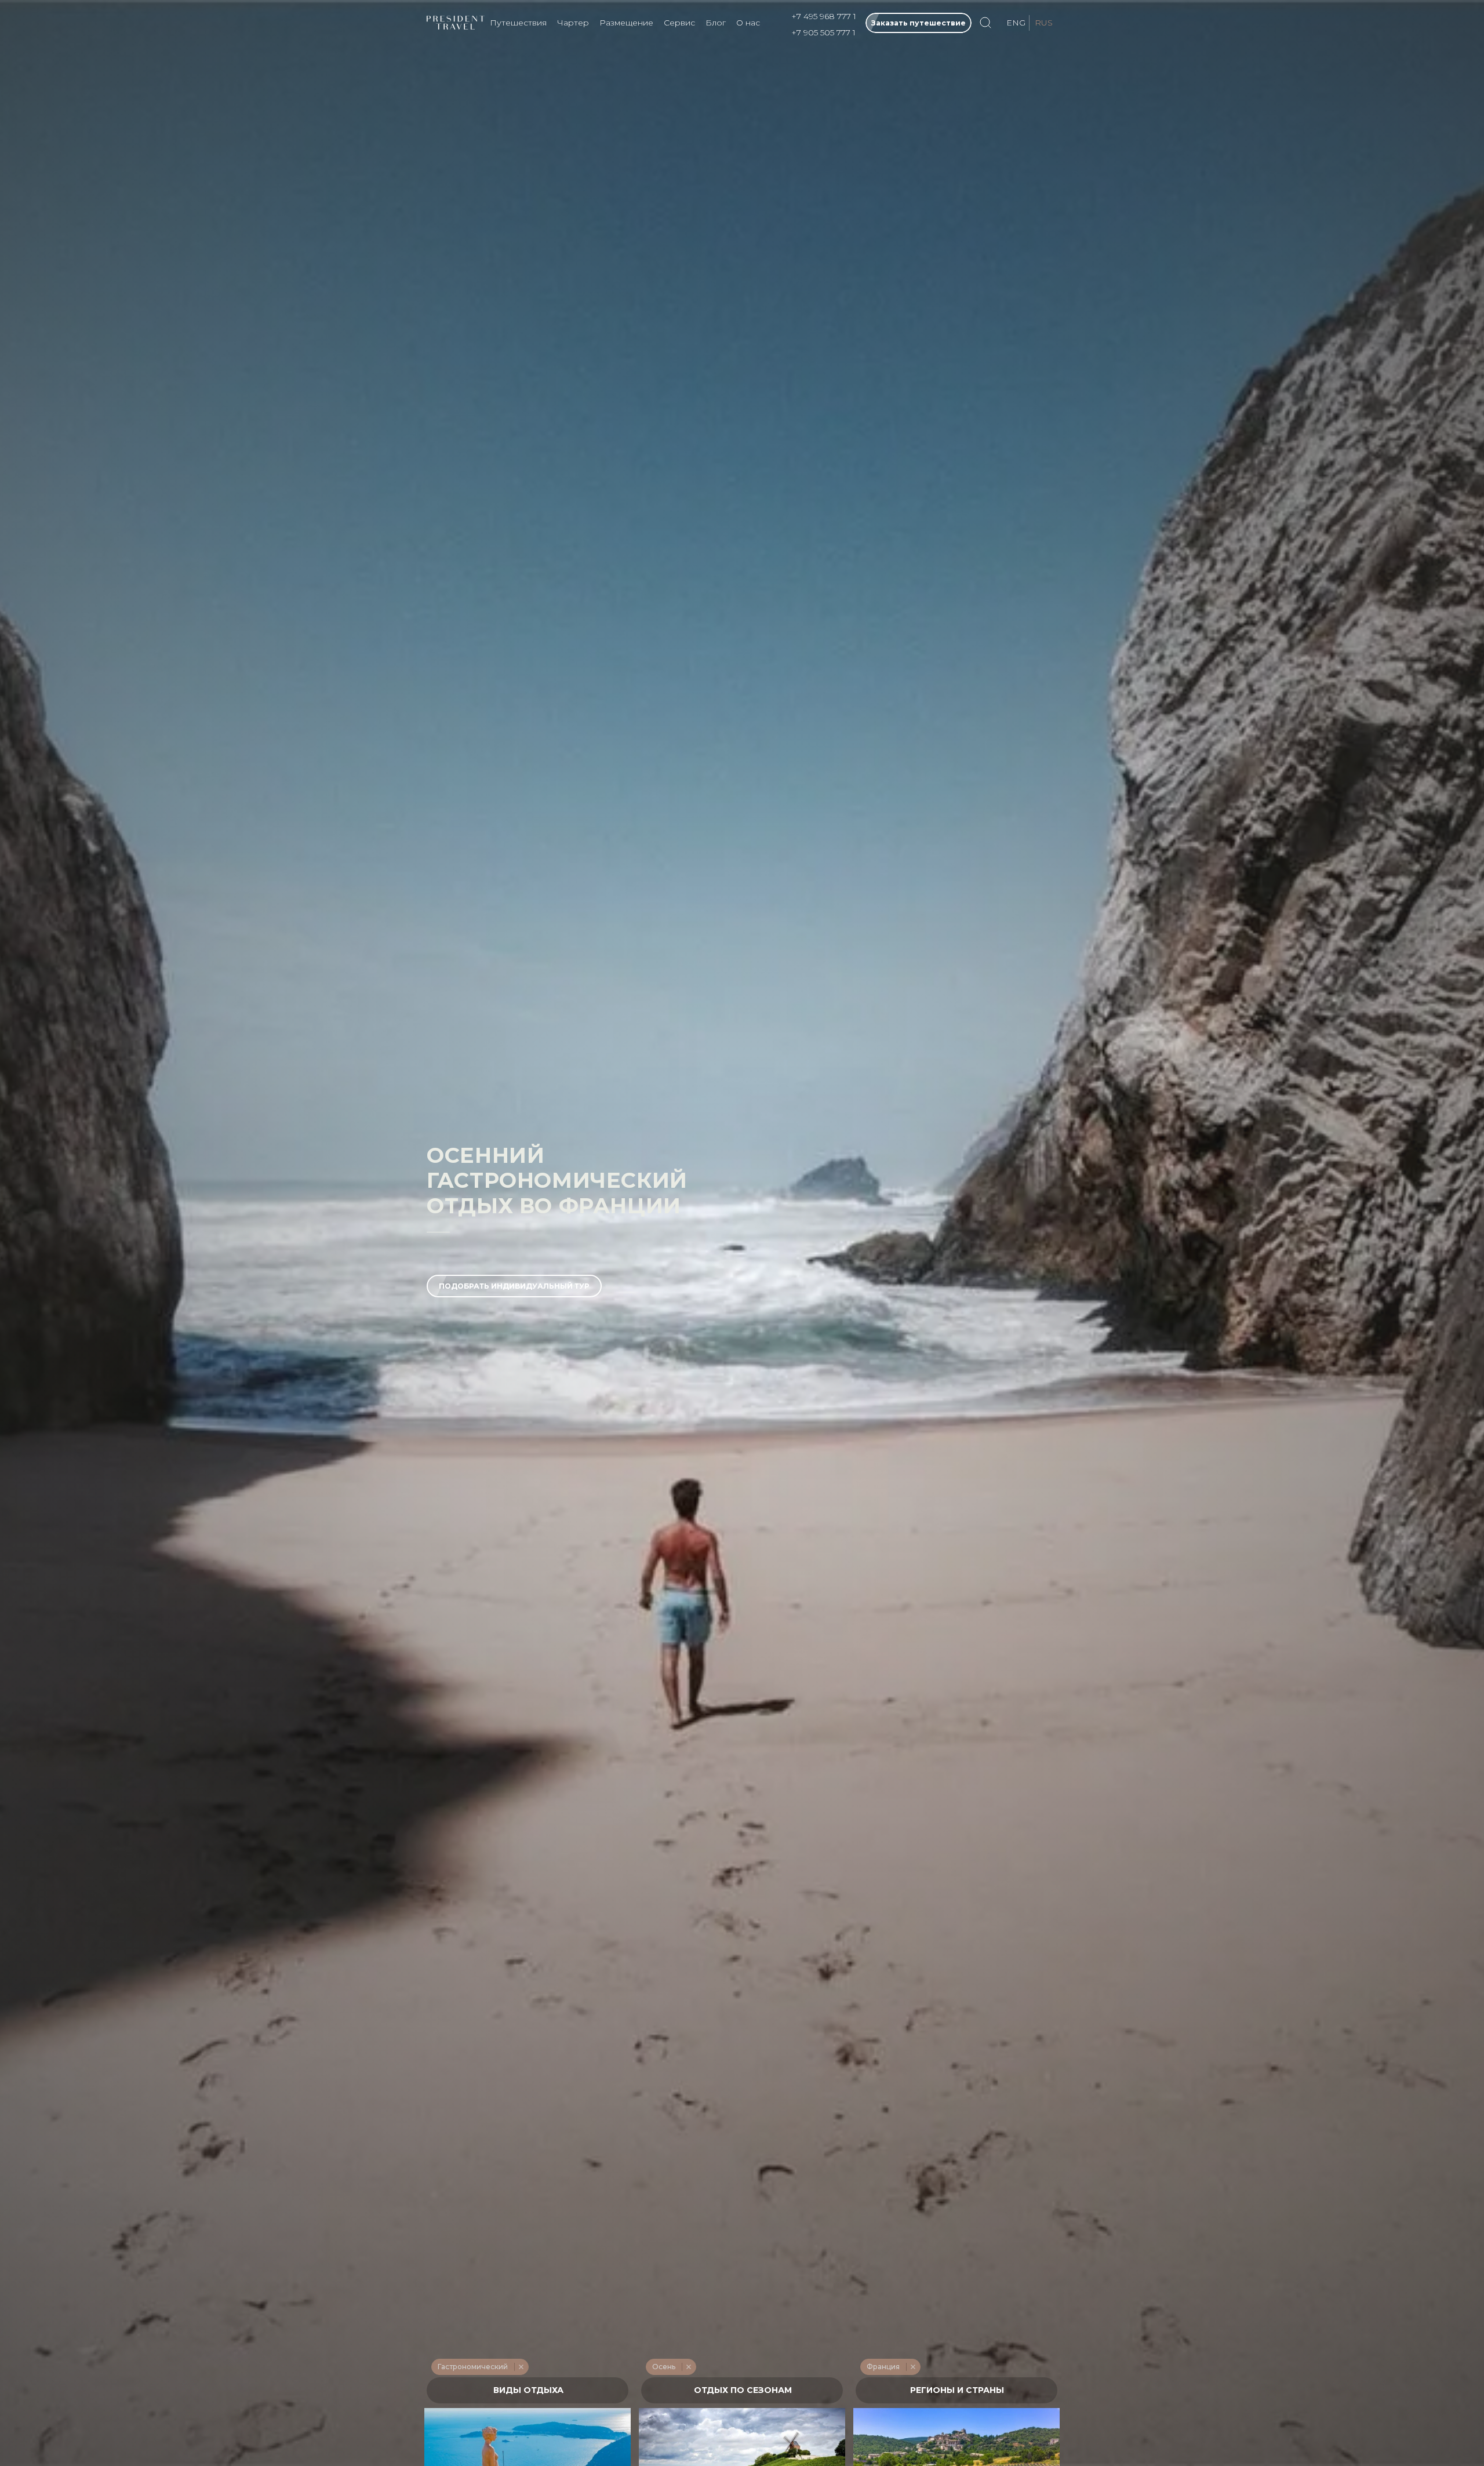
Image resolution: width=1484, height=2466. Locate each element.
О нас (748, 23)
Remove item (521, 2367)
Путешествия (518, 23)
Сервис (679, 23)
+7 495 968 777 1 (824, 16)
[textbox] (528, 2390)
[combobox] (528, 2390)
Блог (716, 23)
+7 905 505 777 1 (823, 32)
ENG (1016, 23)
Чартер (573, 23)
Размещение (626, 23)
